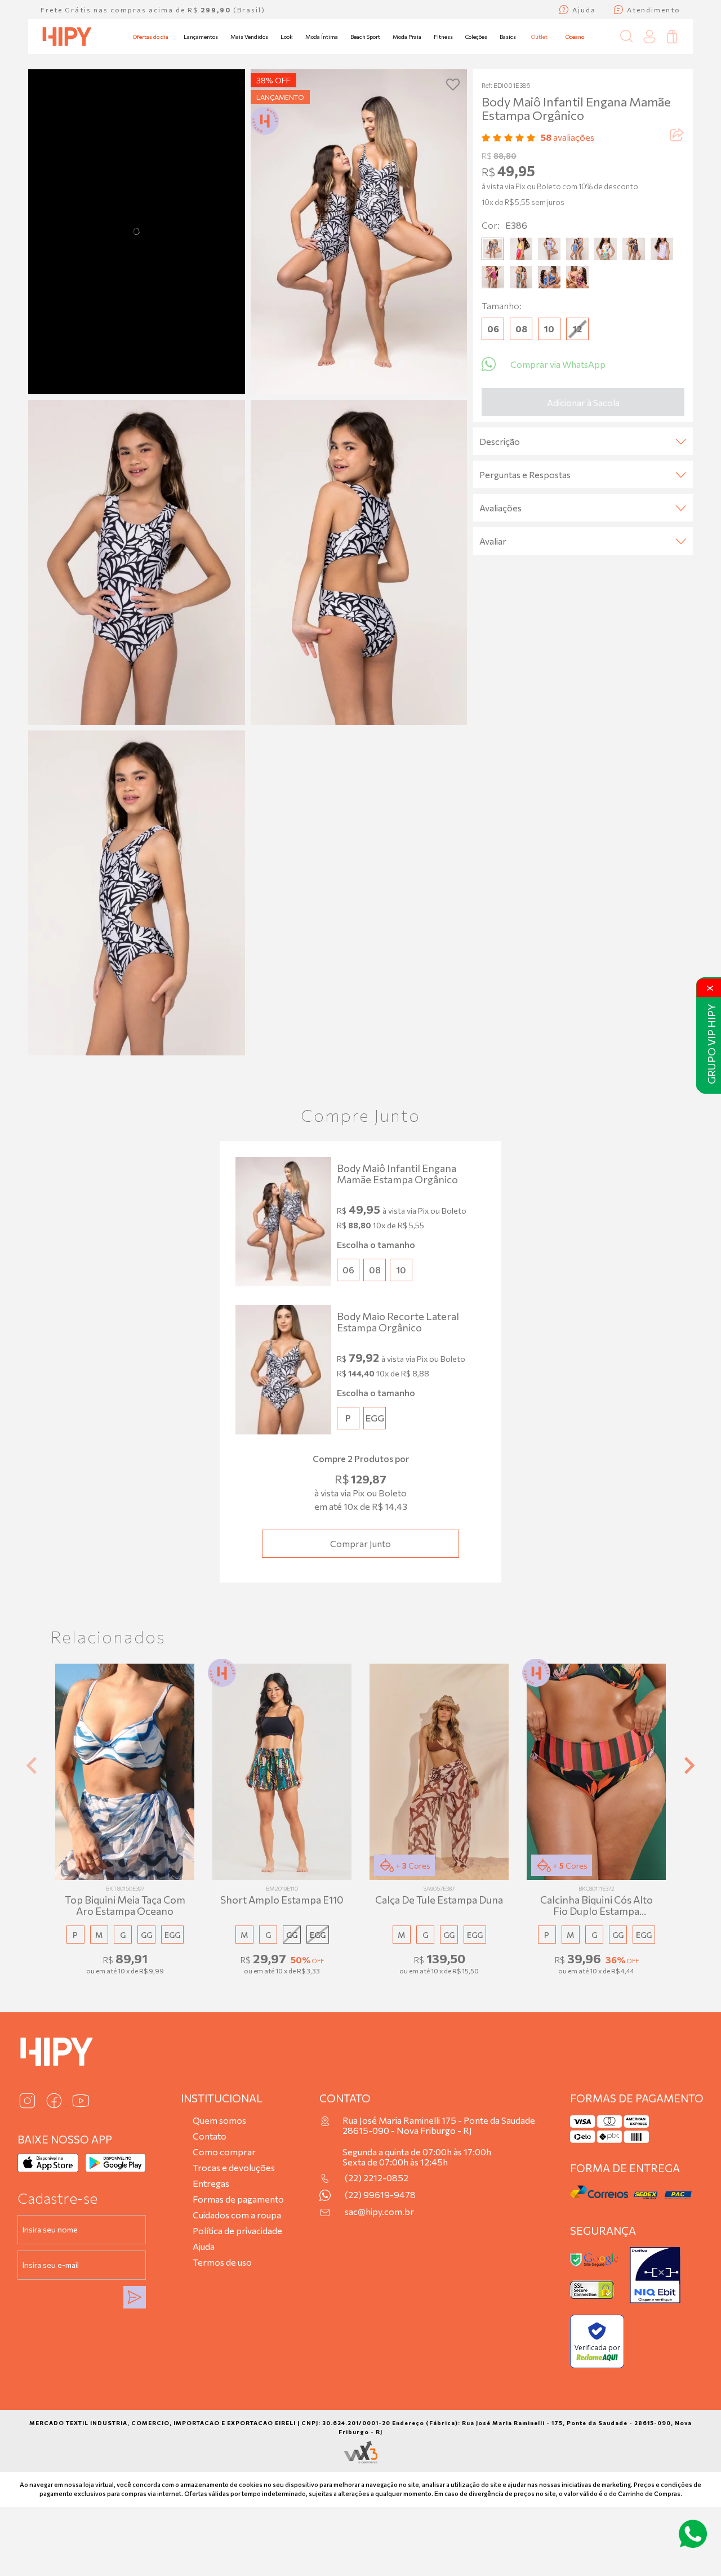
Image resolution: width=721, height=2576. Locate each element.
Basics (508, 37)
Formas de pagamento (238, 2199)
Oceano (575, 37)
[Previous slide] (33, 1765)
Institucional (222, 2098)
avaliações (568, 137)
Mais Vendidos (249, 37)
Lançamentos (201, 37)
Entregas (211, 2183)
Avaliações (500, 508)
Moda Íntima (322, 37)
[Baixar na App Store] (48, 2163)
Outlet (539, 37)
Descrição (500, 441)
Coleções (476, 37)
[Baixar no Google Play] (115, 2163)
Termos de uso (222, 2262)
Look (287, 37)
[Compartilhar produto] (676, 137)
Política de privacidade (237, 2230)
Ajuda (204, 2246)
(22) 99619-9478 (380, 2195)
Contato (210, 2136)
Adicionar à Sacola (583, 402)
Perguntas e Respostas (525, 474)
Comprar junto (360, 1543)
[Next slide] (688, 1765)
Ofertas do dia (151, 37)
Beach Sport (365, 37)
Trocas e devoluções (234, 2167)
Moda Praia (407, 37)
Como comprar (224, 2152)
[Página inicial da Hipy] (67, 37)
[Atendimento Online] (693, 2534)
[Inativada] (655, 2275)
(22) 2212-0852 (377, 2178)
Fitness (443, 37)
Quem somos (219, 2120)
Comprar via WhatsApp (558, 364)
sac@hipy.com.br (379, 2212)
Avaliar (493, 541)
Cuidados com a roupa (237, 2215)
